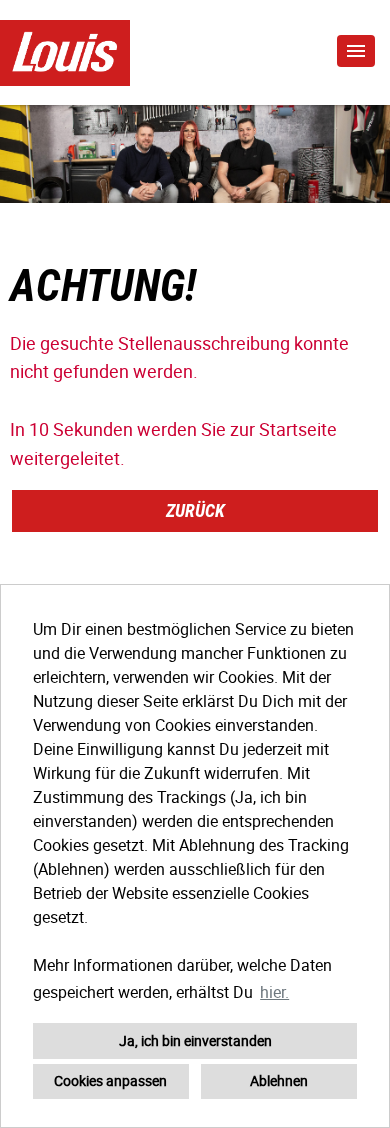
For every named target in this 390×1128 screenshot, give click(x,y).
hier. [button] (274, 992)
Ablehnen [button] (279, 1080)
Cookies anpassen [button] (110, 1080)
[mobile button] (356, 51)
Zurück (195, 510)
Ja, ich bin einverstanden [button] (195, 1040)
